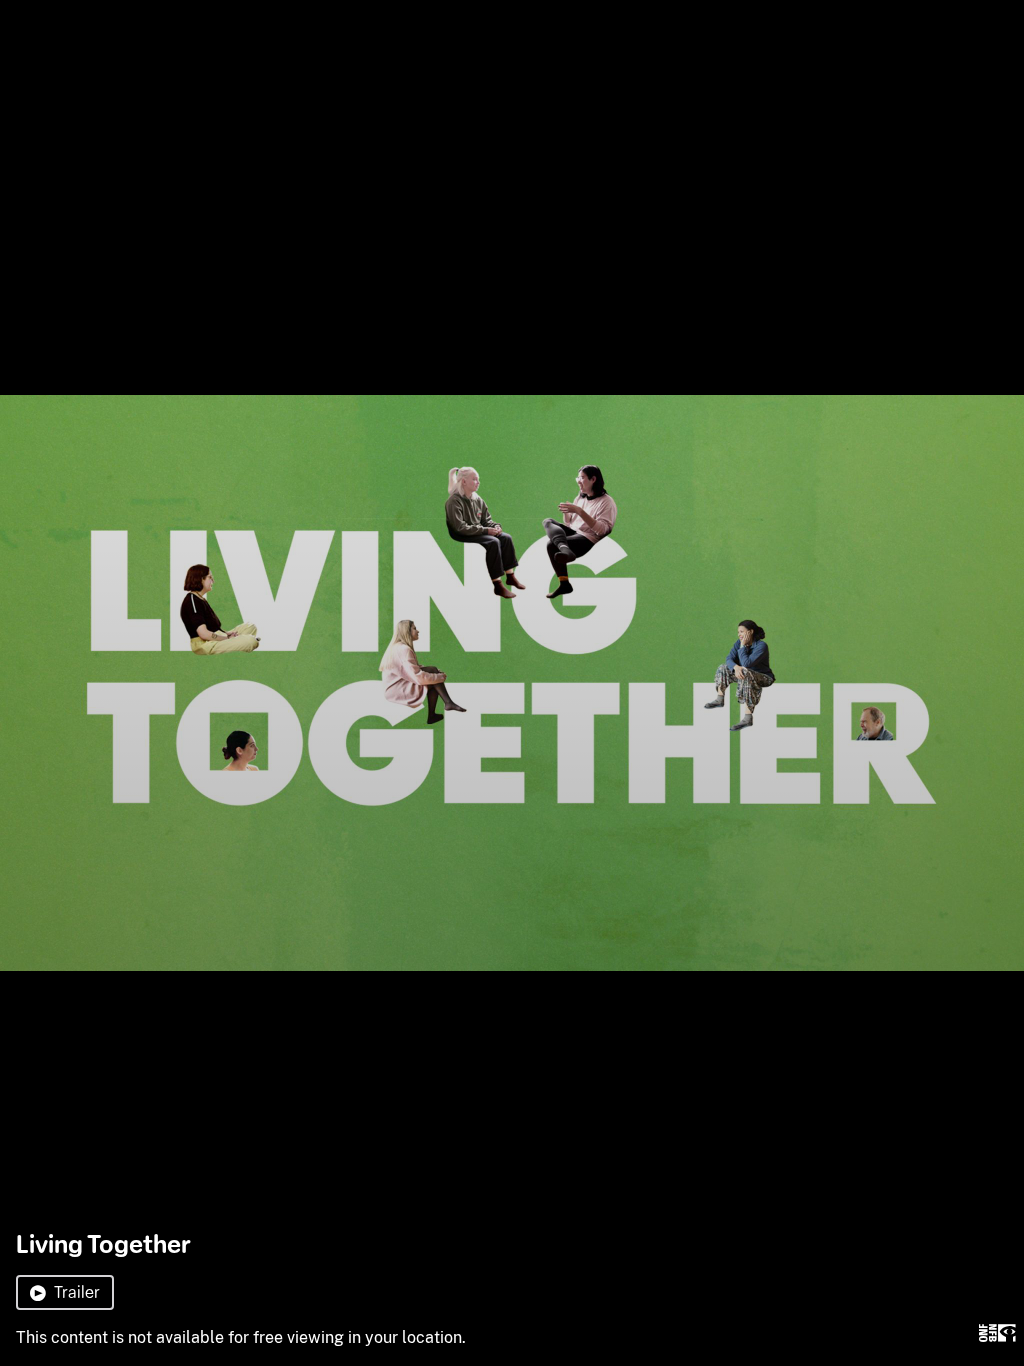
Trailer (77, 1292)
